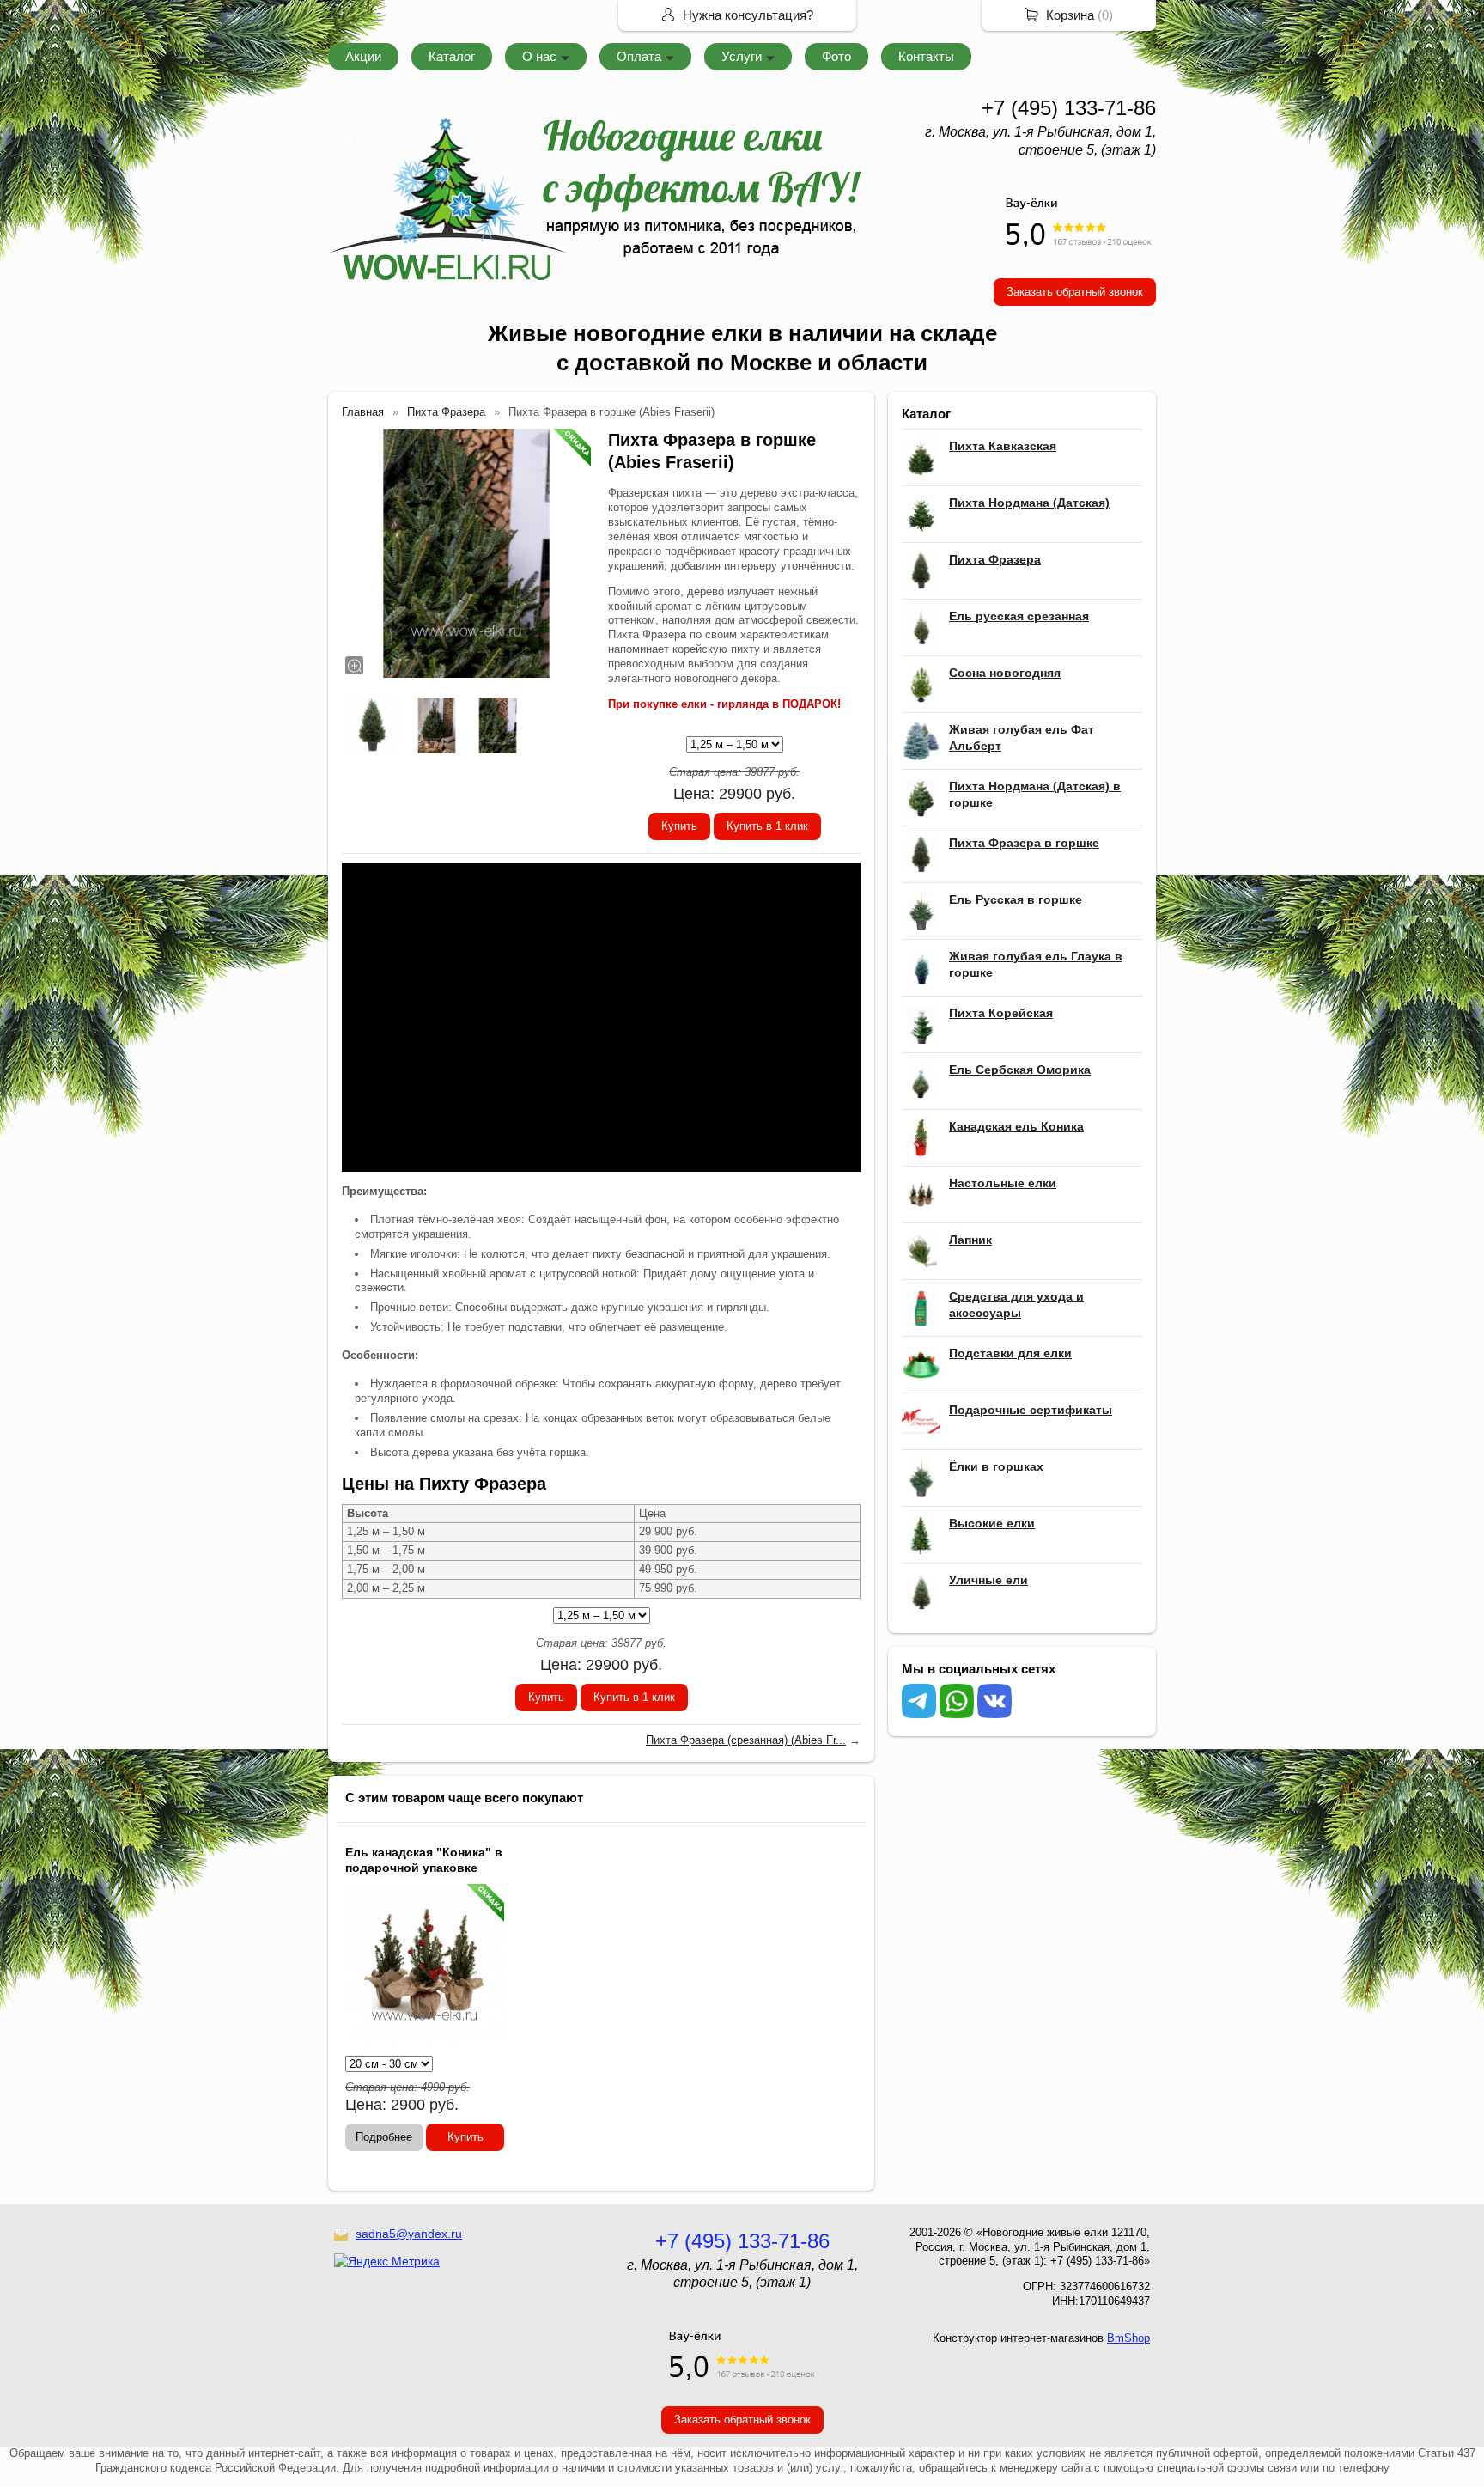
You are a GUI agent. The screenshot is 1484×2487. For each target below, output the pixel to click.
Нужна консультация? (748, 15)
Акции (363, 56)
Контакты (926, 56)
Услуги (742, 56)
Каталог (452, 56)
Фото (836, 56)
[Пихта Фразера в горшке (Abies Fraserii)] (466, 553)
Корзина (1070, 15)
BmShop (1128, 2338)
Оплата (639, 56)
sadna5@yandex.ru (409, 2234)
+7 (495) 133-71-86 (1069, 108)
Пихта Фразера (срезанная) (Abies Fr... (746, 1740)
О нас (539, 56)
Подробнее (384, 2137)
